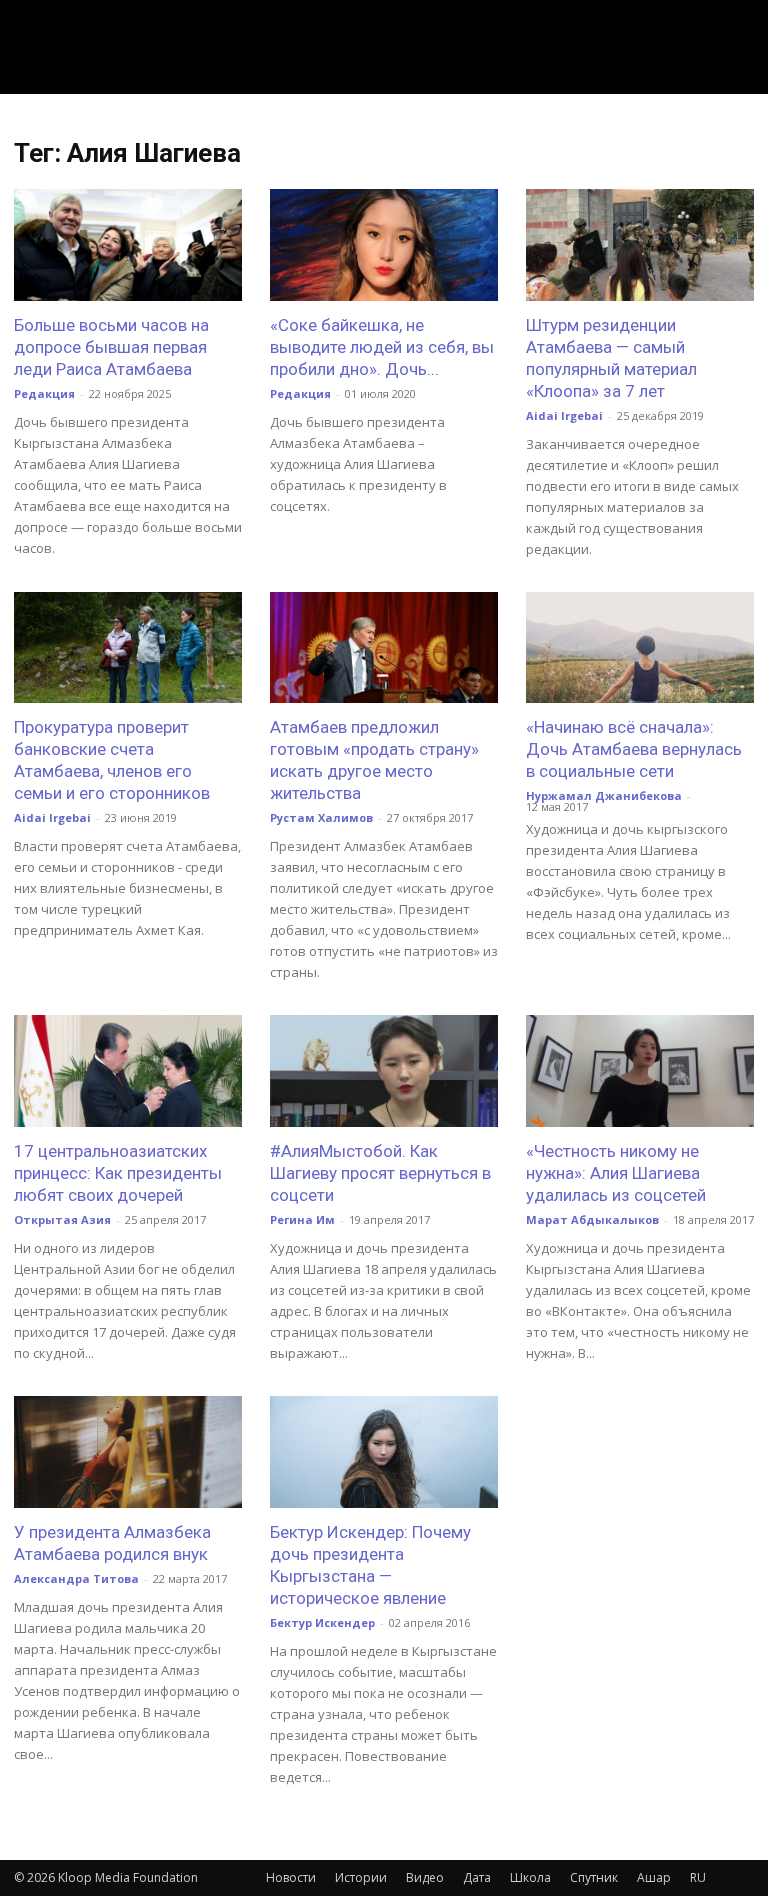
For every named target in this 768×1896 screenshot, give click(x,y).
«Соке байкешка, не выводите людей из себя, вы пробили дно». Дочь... (382, 347)
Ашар (654, 1877)
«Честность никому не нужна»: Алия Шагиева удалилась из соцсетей (616, 1173)
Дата (477, 1877)
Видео (425, 1877)
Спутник (594, 1877)
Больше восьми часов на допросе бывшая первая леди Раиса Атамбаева (111, 347)
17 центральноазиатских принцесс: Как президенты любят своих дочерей (118, 1173)
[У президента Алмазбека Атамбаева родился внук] (128, 1452)
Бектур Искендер (322, 1622)
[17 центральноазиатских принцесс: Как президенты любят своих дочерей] (128, 1071)
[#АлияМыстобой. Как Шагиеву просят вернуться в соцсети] (384, 1071)
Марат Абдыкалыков (592, 1219)
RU (698, 1877)
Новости (291, 1877)
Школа (530, 1877)
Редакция (44, 393)
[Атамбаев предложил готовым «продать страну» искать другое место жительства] (384, 648)
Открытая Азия (62, 1219)
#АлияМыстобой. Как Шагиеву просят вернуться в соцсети (380, 1173)
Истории (361, 1877)
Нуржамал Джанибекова (604, 795)
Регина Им (302, 1219)
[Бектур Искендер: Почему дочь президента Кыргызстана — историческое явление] (384, 1452)
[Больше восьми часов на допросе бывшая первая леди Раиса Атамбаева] (128, 245)
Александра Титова (76, 1578)
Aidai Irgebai (564, 415)
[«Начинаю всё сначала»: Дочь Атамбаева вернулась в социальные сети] (640, 648)
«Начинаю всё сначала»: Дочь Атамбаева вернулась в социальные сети (634, 749)
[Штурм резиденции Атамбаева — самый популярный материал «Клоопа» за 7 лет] (640, 245)
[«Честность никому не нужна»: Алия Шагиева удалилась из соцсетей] (640, 1071)
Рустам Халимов (321, 817)
